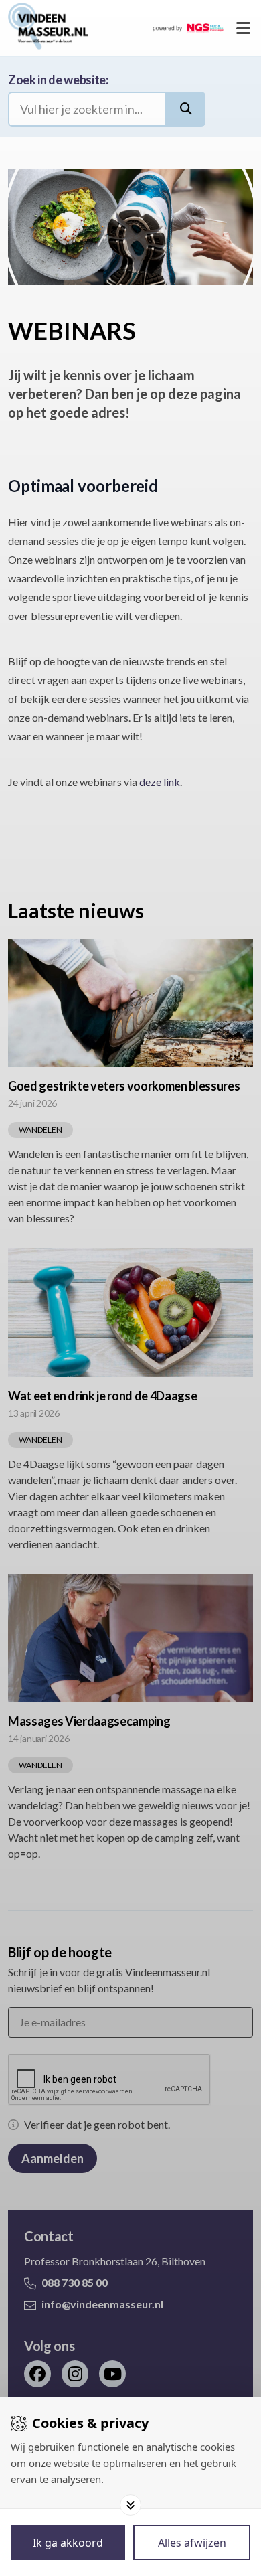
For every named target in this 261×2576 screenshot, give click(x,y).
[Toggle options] (130, 2505)
